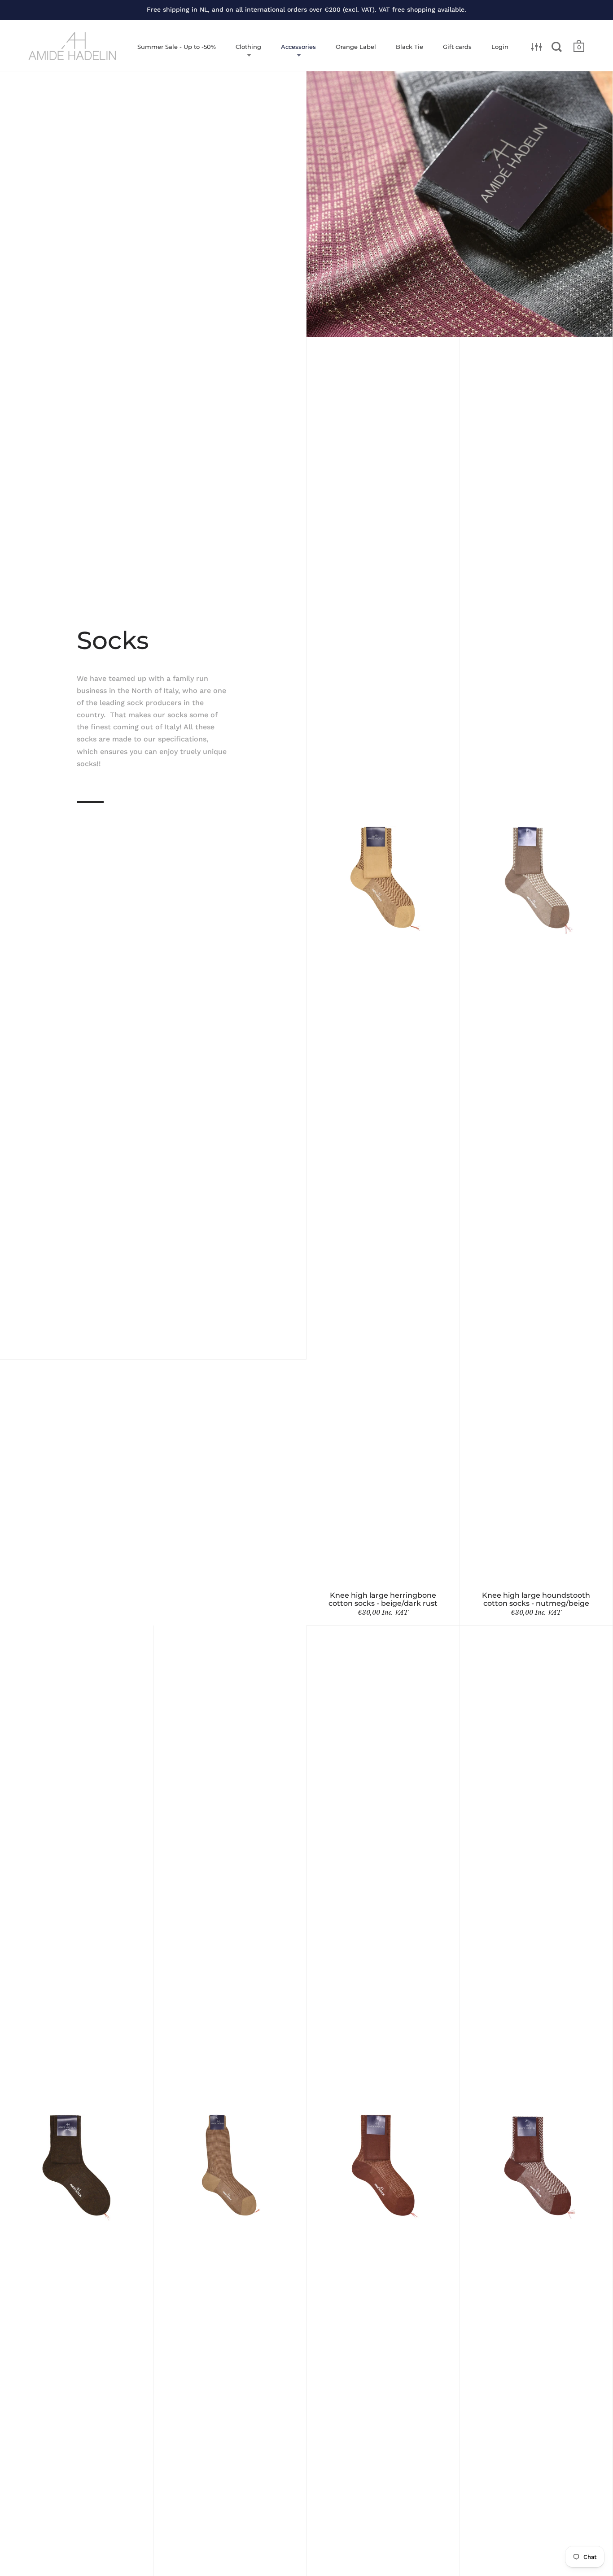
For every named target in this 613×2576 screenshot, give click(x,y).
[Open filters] (536, 47)
